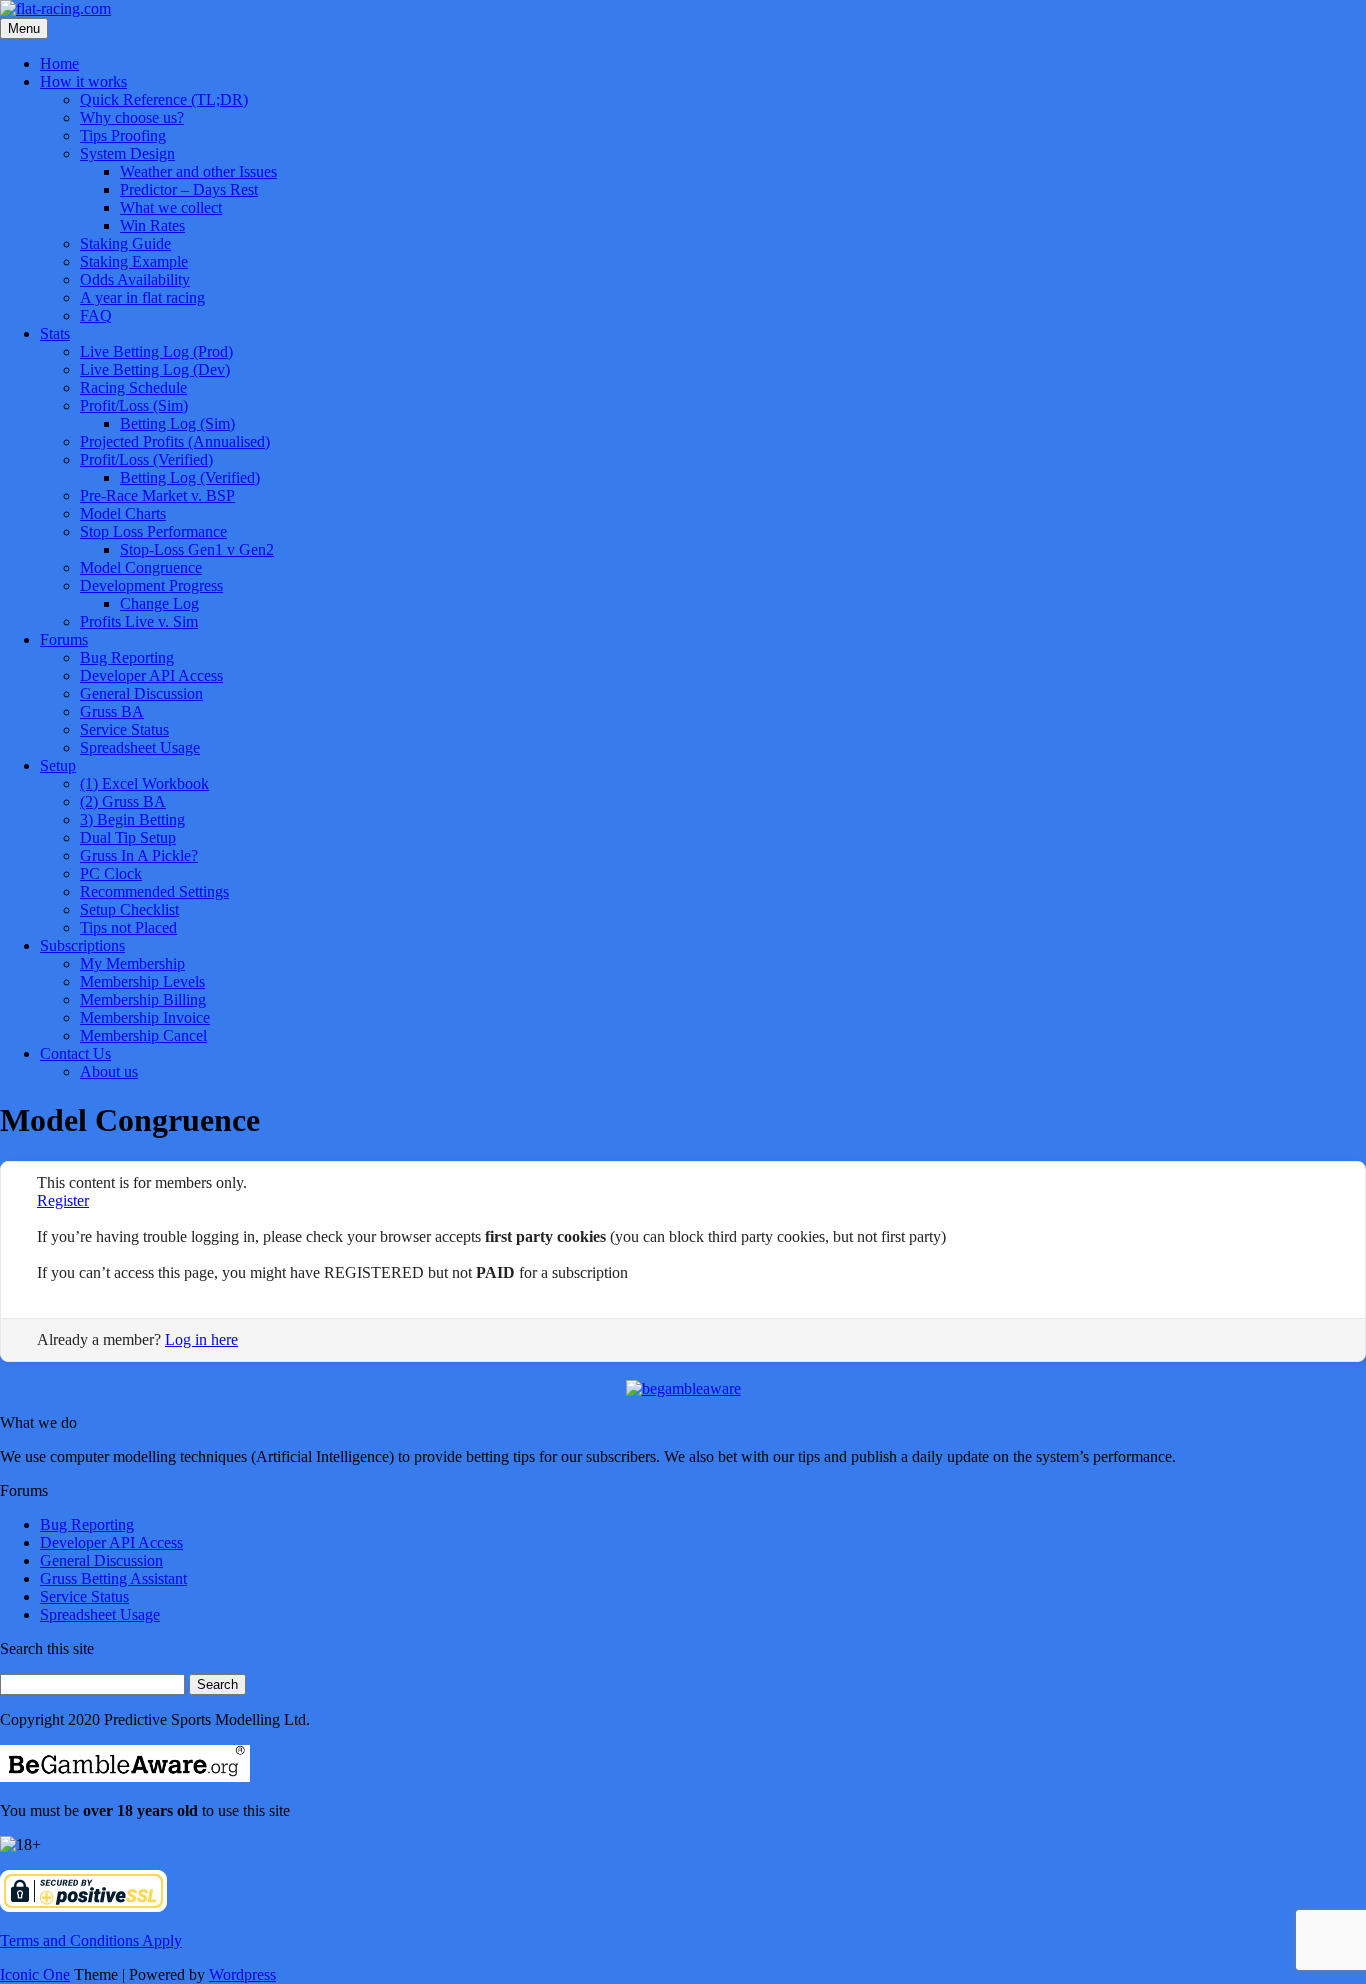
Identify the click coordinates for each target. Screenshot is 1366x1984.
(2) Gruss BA (123, 801)
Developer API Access (151, 675)
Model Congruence (141, 567)
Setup (58, 765)
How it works (83, 81)
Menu (24, 28)
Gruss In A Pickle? (139, 855)
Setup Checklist (129, 909)
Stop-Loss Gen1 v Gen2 (197, 549)
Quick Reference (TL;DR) (164, 99)
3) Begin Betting (132, 819)
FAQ (96, 315)
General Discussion (141, 693)
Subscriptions (82, 945)
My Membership (132, 963)
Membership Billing (143, 999)
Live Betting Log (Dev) (155, 369)
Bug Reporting (127, 657)
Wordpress (242, 1974)
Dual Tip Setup (128, 837)
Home (59, 63)
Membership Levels (142, 981)
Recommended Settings (154, 891)
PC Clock (111, 873)
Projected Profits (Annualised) (175, 441)
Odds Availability (135, 279)
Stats (55, 333)
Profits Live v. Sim (139, 621)
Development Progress (151, 585)
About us (109, 1071)
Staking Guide (125, 243)
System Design (127, 153)
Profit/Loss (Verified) (146, 459)
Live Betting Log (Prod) (156, 351)
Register (63, 1200)
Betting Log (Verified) (190, 477)
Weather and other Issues (198, 171)
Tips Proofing (123, 135)
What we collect (171, 207)
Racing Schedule (133, 387)
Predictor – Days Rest (189, 189)
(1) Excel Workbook (144, 783)
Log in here (201, 1339)
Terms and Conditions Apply (91, 1940)
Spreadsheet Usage (140, 747)
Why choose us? (132, 117)
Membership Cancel (143, 1035)
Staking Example (134, 261)
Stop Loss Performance (153, 531)
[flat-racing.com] (55, 8)
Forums (64, 639)
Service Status (124, 729)
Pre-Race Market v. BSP (157, 495)
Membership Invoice (145, 1017)
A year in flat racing (142, 297)
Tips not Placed (128, 927)
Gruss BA (112, 711)
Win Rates (152, 225)
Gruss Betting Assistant (113, 1578)
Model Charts (123, 513)
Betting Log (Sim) (177, 423)
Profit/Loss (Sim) (134, 405)
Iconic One (35, 1974)
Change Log (159, 603)
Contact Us (75, 1053)
